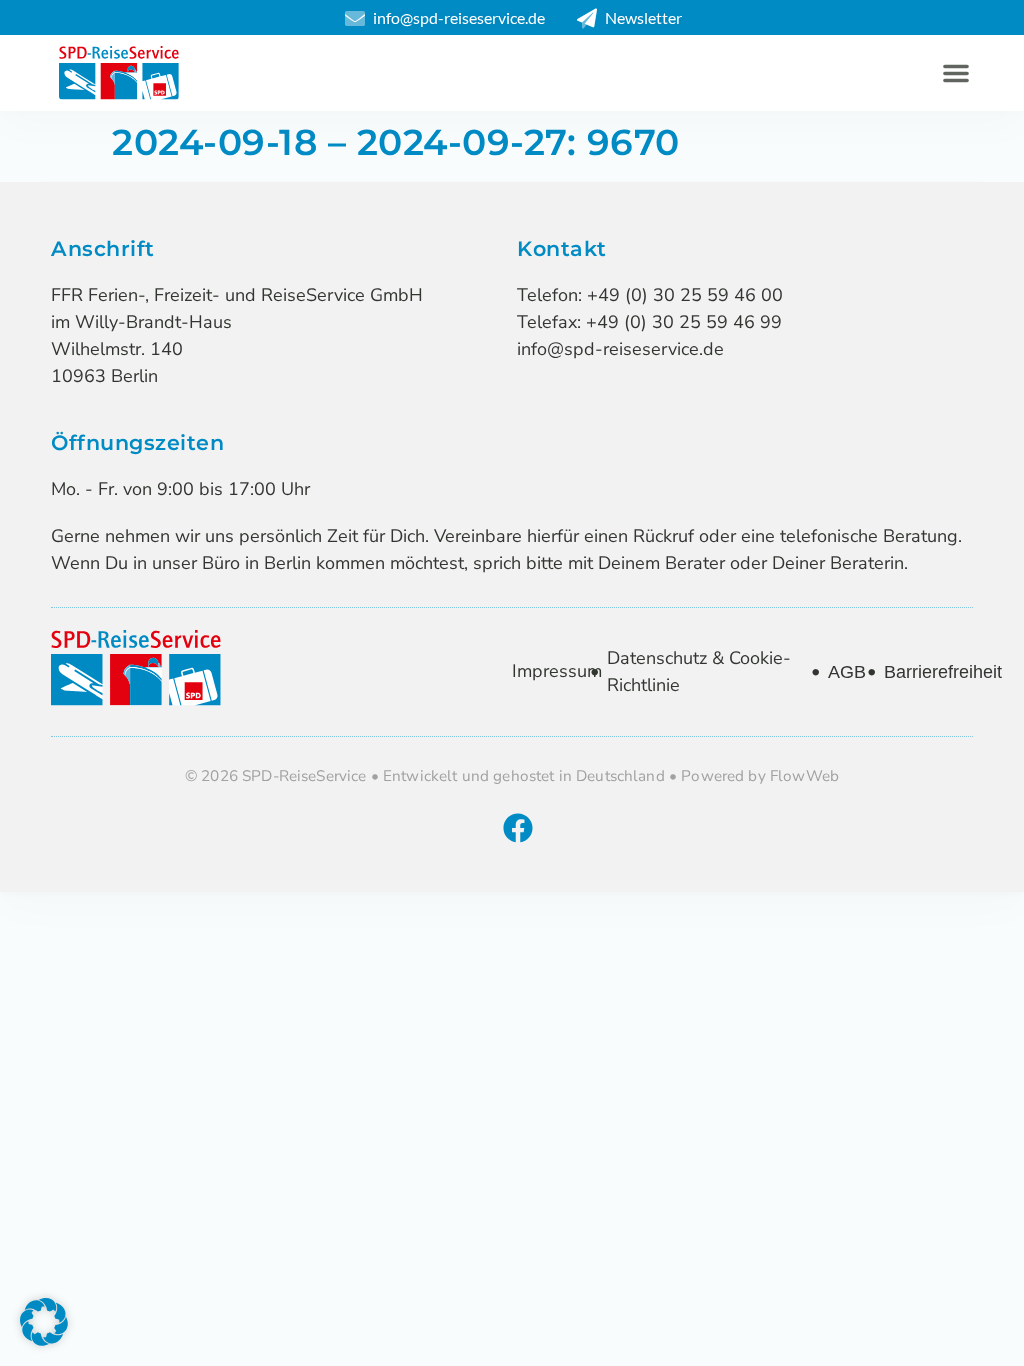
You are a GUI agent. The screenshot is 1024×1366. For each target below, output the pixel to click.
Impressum (557, 671)
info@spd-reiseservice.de (620, 349)
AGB (847, 672)
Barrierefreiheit (943, 672)
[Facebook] (518, 828)
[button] (956, 73)
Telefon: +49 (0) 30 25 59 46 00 (650, 295)
